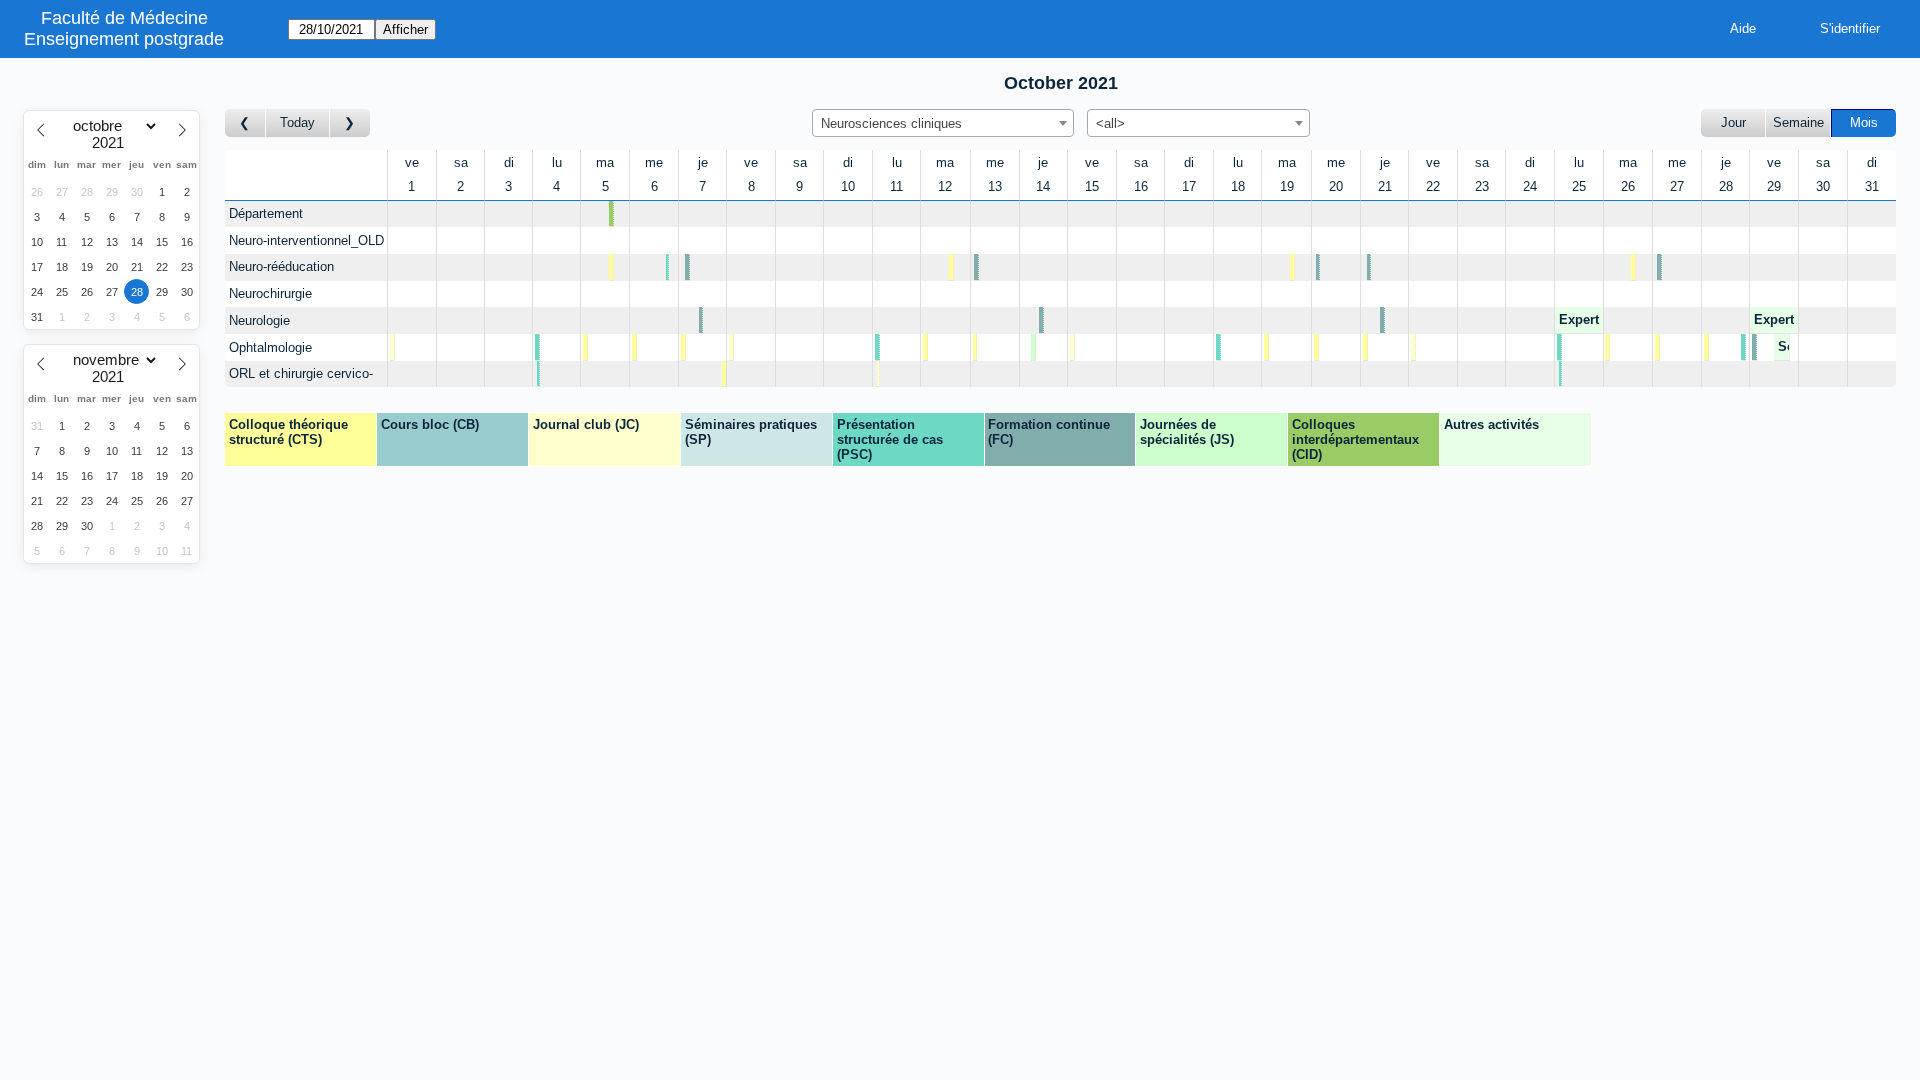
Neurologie (259, 320)
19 (1287, 186)
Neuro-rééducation (281, 266)
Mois (1864, 122)
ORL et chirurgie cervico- (301, 373)
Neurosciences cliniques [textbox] (891, 123)
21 (1385, 186)
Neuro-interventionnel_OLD (306, 240)
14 (1043, 186)
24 (1530, 186)
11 (896, 186)
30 (1823, 186)
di (509, 162)
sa (461, 162)
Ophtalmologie (270, 347)
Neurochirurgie (270, 293)
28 (1726, 186)
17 (1189, 186)
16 (1141, 186)
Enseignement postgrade (124, 39)
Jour (1733, 122)
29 (1774, 186)
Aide (1743, 28)
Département (266, 213)
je (703, 162)
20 (1336, 186)
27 (1677, 186)
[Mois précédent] (245, 123)
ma (605, 162)
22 (1433, 186)
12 (945, 186)
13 (995, 186)
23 (1482, 186)
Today (297, 122)
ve (412, 162)
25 (1579, 186)
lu (557, 162)
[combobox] (943, 123)
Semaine (1798, 122)
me (654, 162)
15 (1092, 186)
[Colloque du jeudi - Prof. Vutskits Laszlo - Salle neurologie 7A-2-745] (702, 374)
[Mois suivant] (350, 123)
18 (1238, 186)
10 (848, 186)
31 (1872, 186)
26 (1628, 186)
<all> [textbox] (1110, 123)
